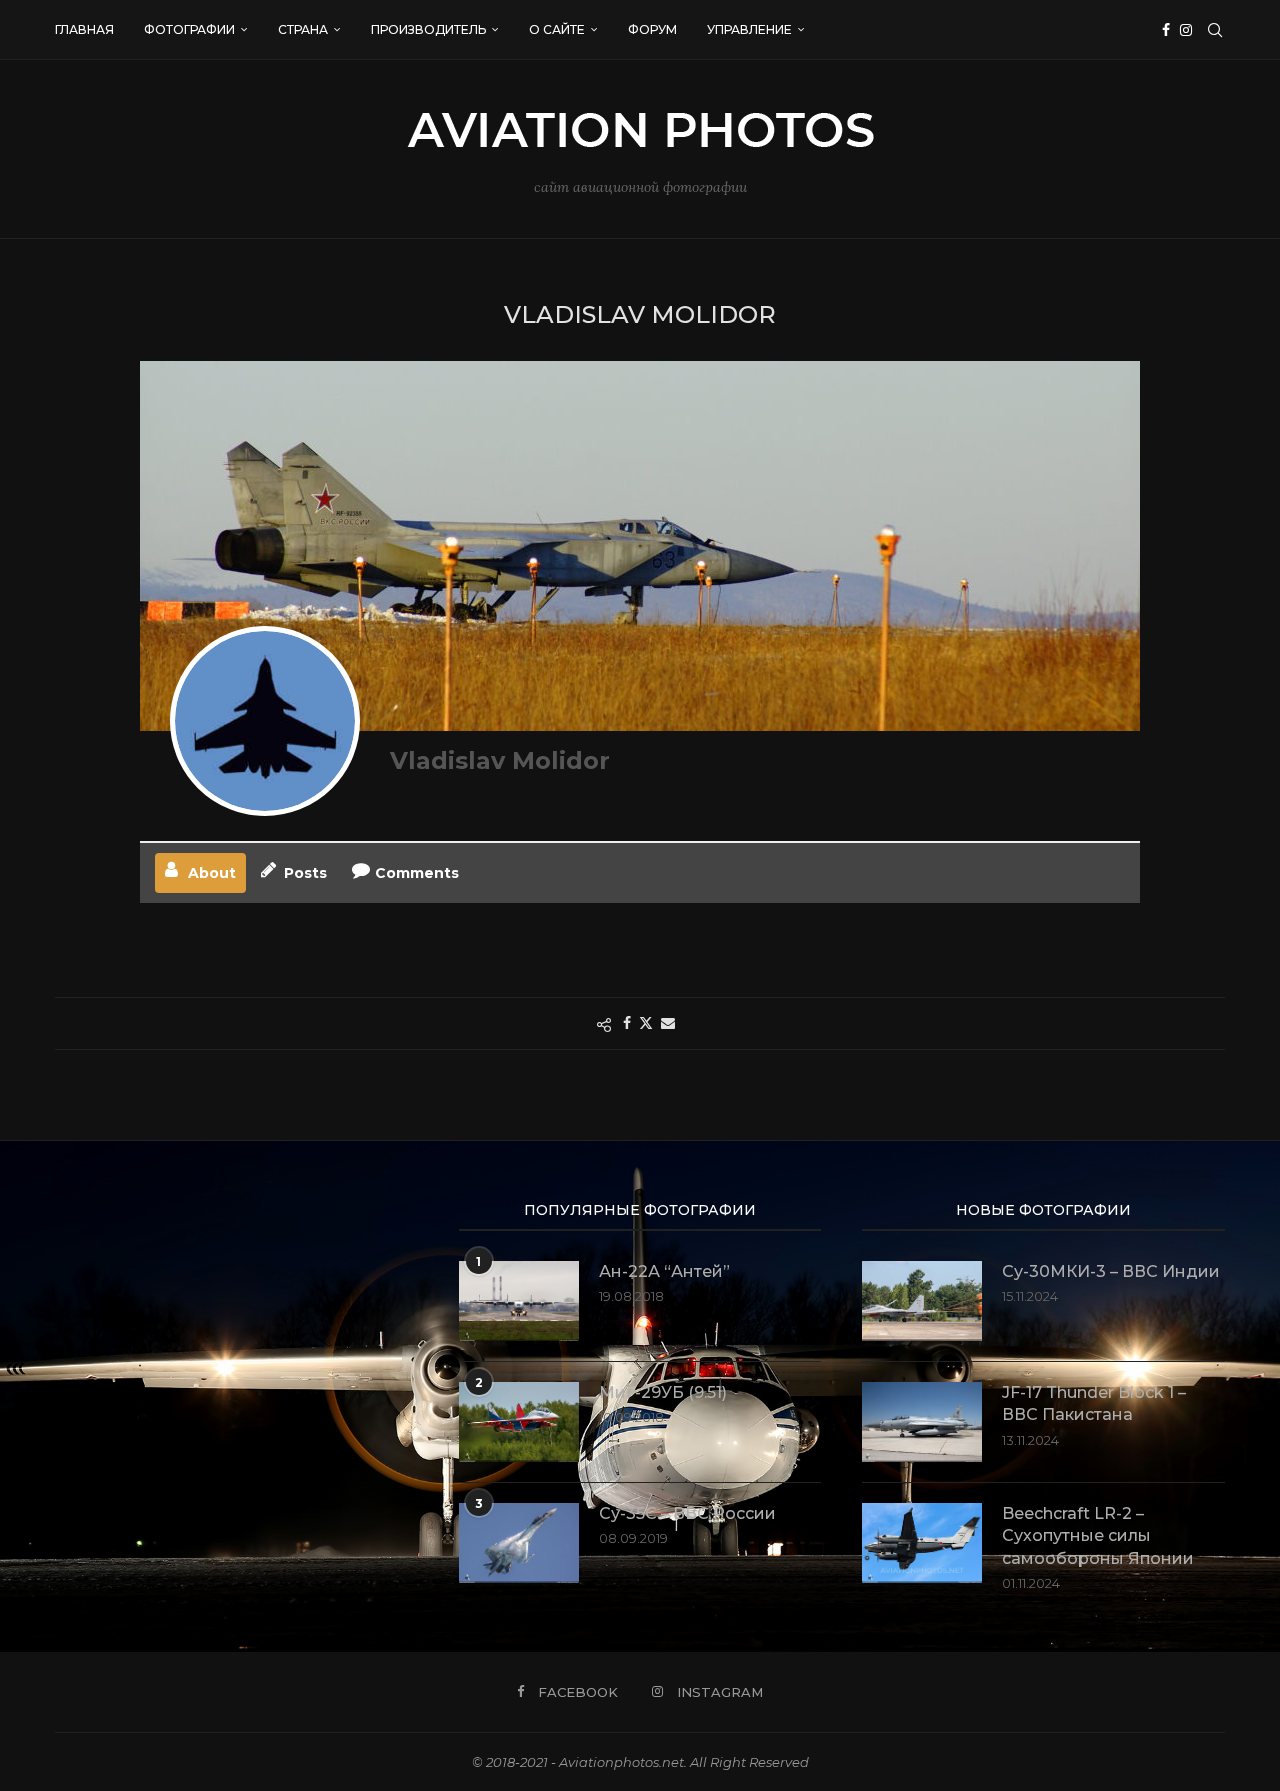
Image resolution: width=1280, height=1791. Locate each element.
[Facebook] (1166, 30)
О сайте (557, 29)
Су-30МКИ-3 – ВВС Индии (1111, 1271)
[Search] (1215, 30)
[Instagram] (1186, 30)
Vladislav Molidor (500, 760)
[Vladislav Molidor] (265, 721)
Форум (652, 29)
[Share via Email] (668, 1023)
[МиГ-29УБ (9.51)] (519, 1422)
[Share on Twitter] (646, 1023)
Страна (303, 29)
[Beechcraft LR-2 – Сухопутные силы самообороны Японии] (922, 1543)
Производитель (428, 29)
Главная (84, 29)
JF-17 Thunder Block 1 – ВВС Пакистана (1094, 1403)
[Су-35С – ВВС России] (519, 1543)
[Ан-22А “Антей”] (519, 1301)
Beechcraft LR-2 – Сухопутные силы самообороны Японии (1098, 1536)
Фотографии (189, 29)
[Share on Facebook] (627, 1023)
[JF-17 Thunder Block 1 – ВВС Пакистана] (922, 1422)
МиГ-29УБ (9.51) (663, 1392)
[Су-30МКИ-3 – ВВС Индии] (922, 1301)
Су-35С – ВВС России (687, 1513)
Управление (749, 29)
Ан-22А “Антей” (664, 1271)
